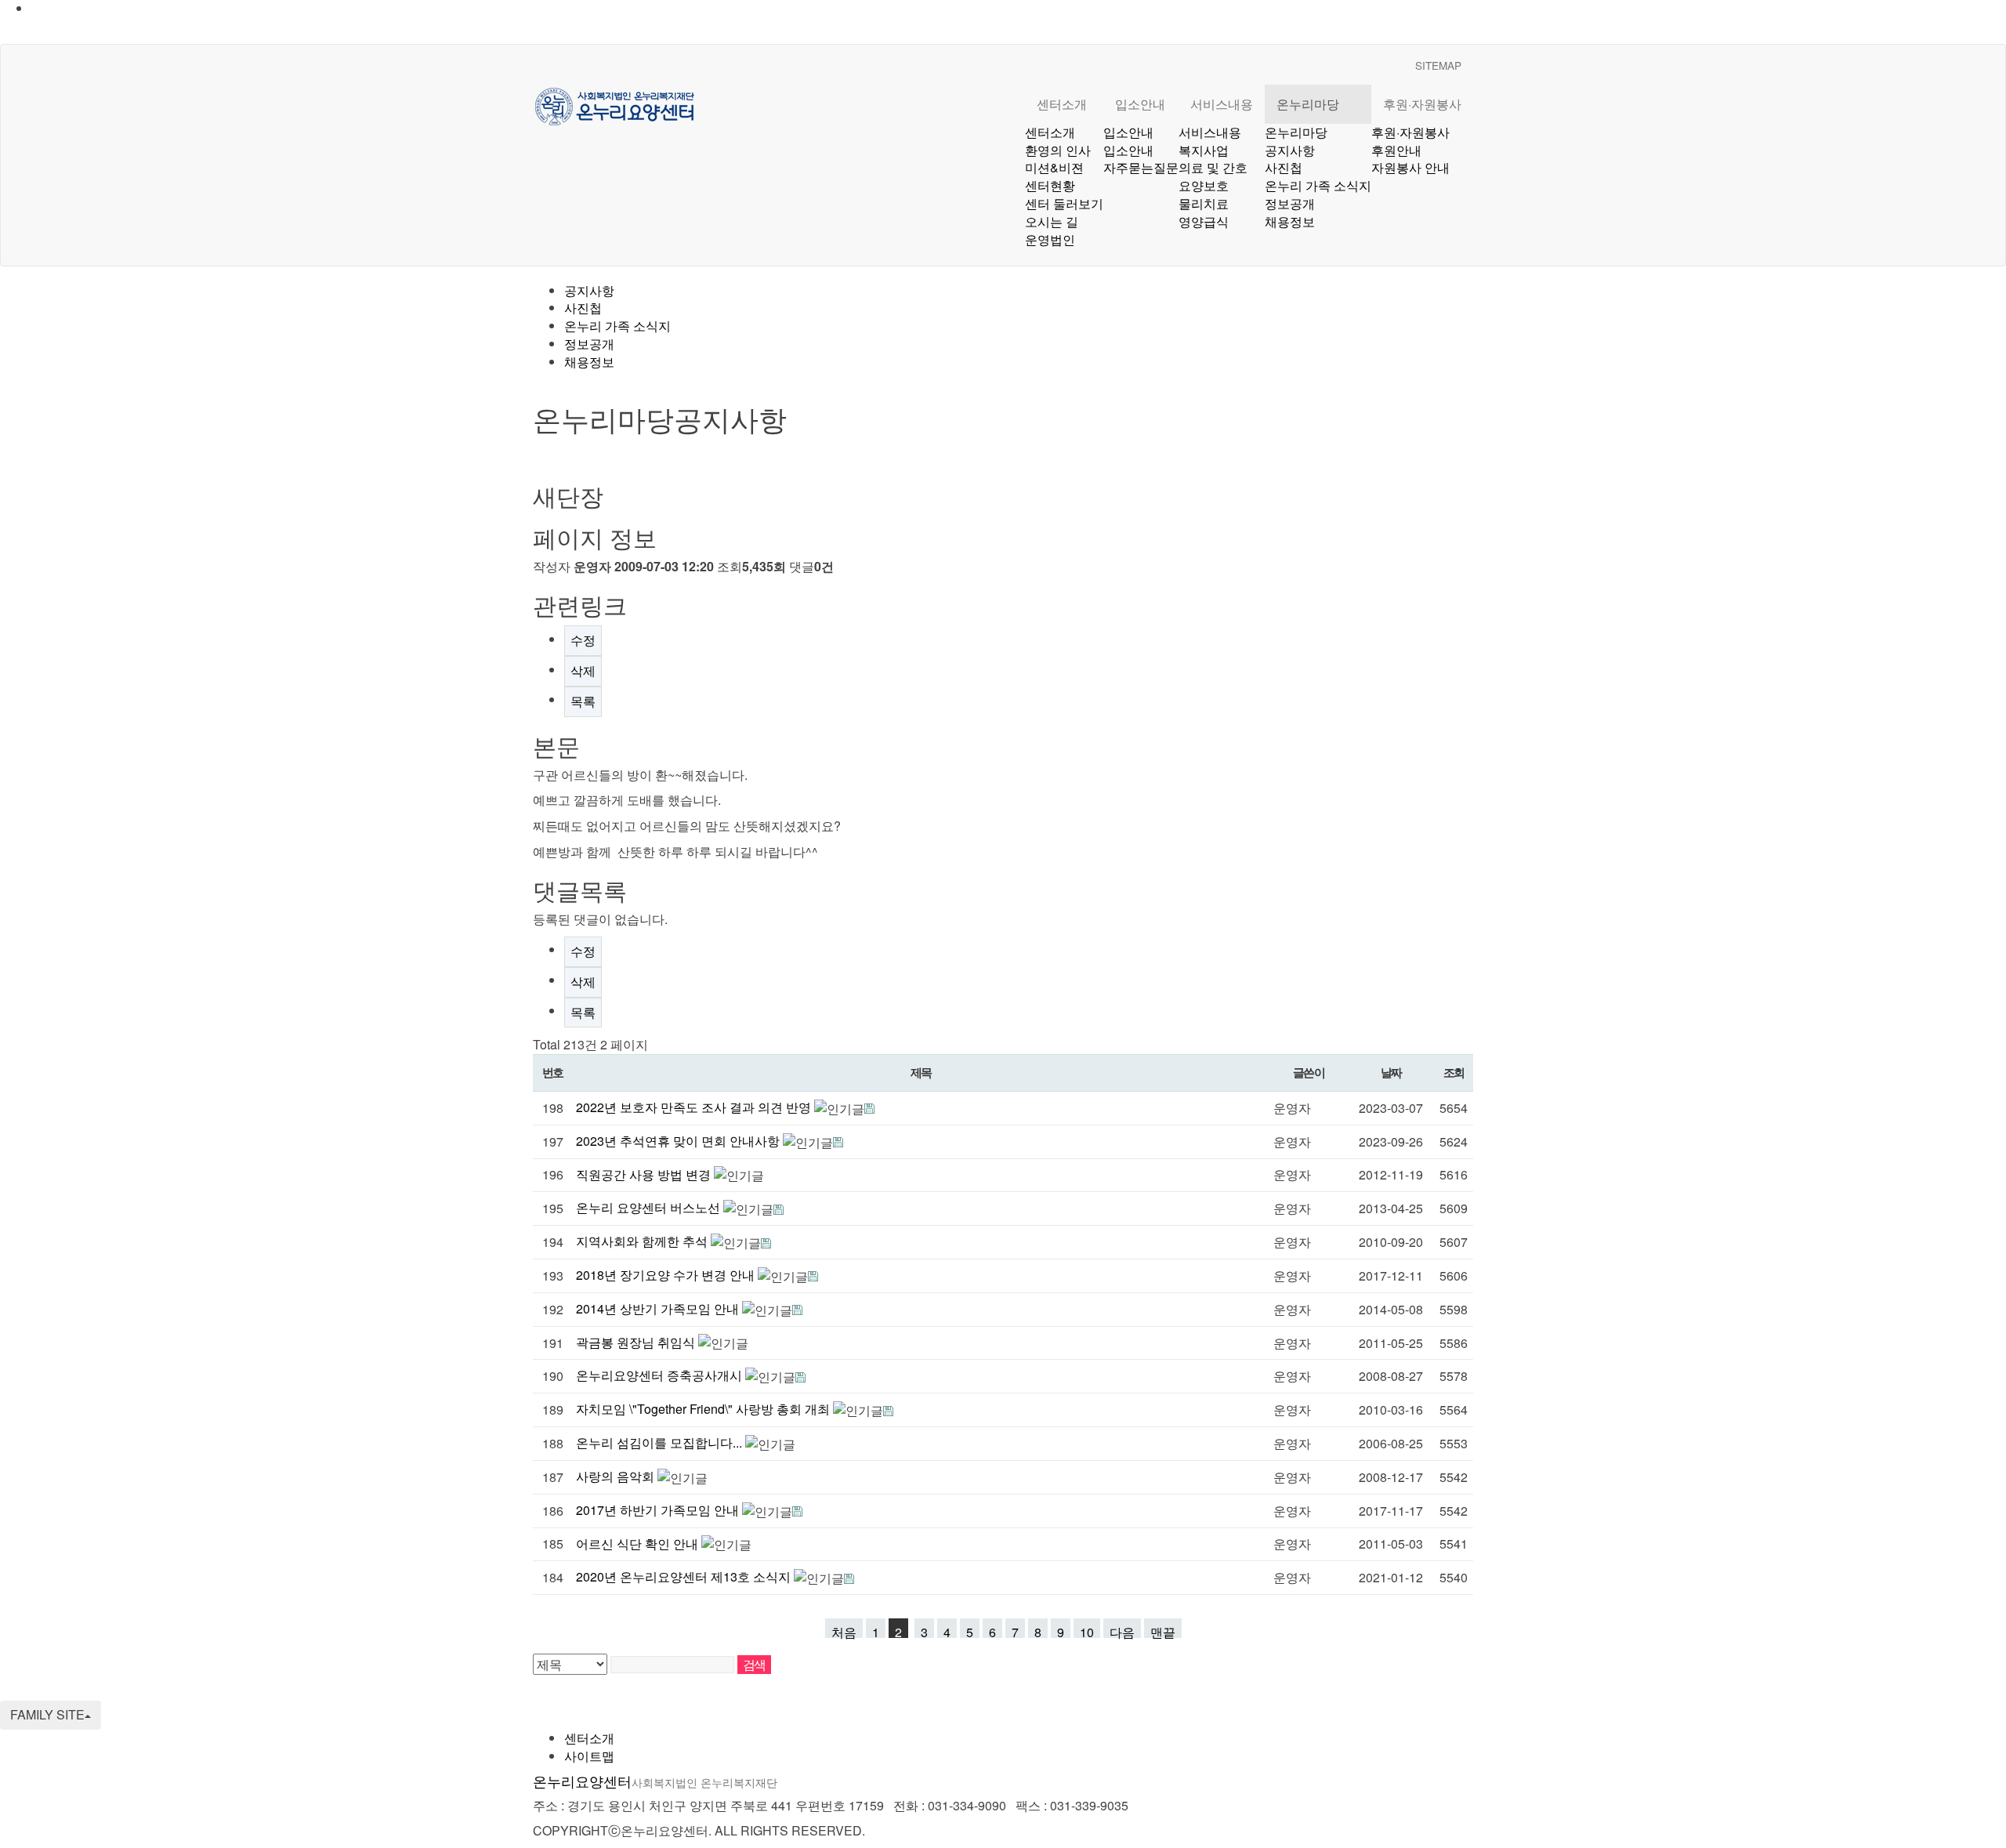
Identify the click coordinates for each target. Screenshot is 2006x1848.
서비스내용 (1222, 104)
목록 (583, 701)
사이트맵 (589, 1756)
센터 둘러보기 (1064, 203)
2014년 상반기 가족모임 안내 (659, 1308)
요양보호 (1204, 185)
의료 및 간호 (1213, 167)
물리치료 (1204, 203)
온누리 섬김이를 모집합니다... (661, 1442)
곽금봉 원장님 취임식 (637, 1342)
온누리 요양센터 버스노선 (650, 1207)
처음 (844, 1631)
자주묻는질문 (1141, 167)
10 (1087, 1631)
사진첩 (1284, 167)
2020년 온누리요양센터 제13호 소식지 (685, 1576)
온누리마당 (1308, 104)
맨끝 (1163, 1631)
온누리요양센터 (655, 1781)
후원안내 (1396, 150)
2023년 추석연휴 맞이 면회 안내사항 (679, 1141)
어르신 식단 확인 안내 (639, 1544)
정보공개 (1290, 203)
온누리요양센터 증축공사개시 (661, 1375)
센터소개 (1062, 104)
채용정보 (1290, 221)
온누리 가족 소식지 (1318, 185)
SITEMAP (1438, 65)
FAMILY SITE (47, 1714)
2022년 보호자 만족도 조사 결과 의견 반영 (695, 1107)
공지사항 (1290, 150)
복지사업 (1204, 150)
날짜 (1391, 1072)
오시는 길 (1052, 221)
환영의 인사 (1058, 150)
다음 (1122, 1631)
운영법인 (1050, 239)
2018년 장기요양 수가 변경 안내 (667, 1275)
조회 (1454, 1072)
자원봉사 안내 (1410, 167)
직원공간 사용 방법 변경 (645, 1174)
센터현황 (1050, 185)
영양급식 (1204, 221)
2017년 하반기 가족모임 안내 (659, 1510)
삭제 (583, 670)
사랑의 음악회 (617, 1476)
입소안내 (1140, 104)
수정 (583, 640)
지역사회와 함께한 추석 (643, 1241)
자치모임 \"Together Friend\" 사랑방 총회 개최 (704, 1409)
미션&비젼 (1054, 167)
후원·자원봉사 (1422, 104)
